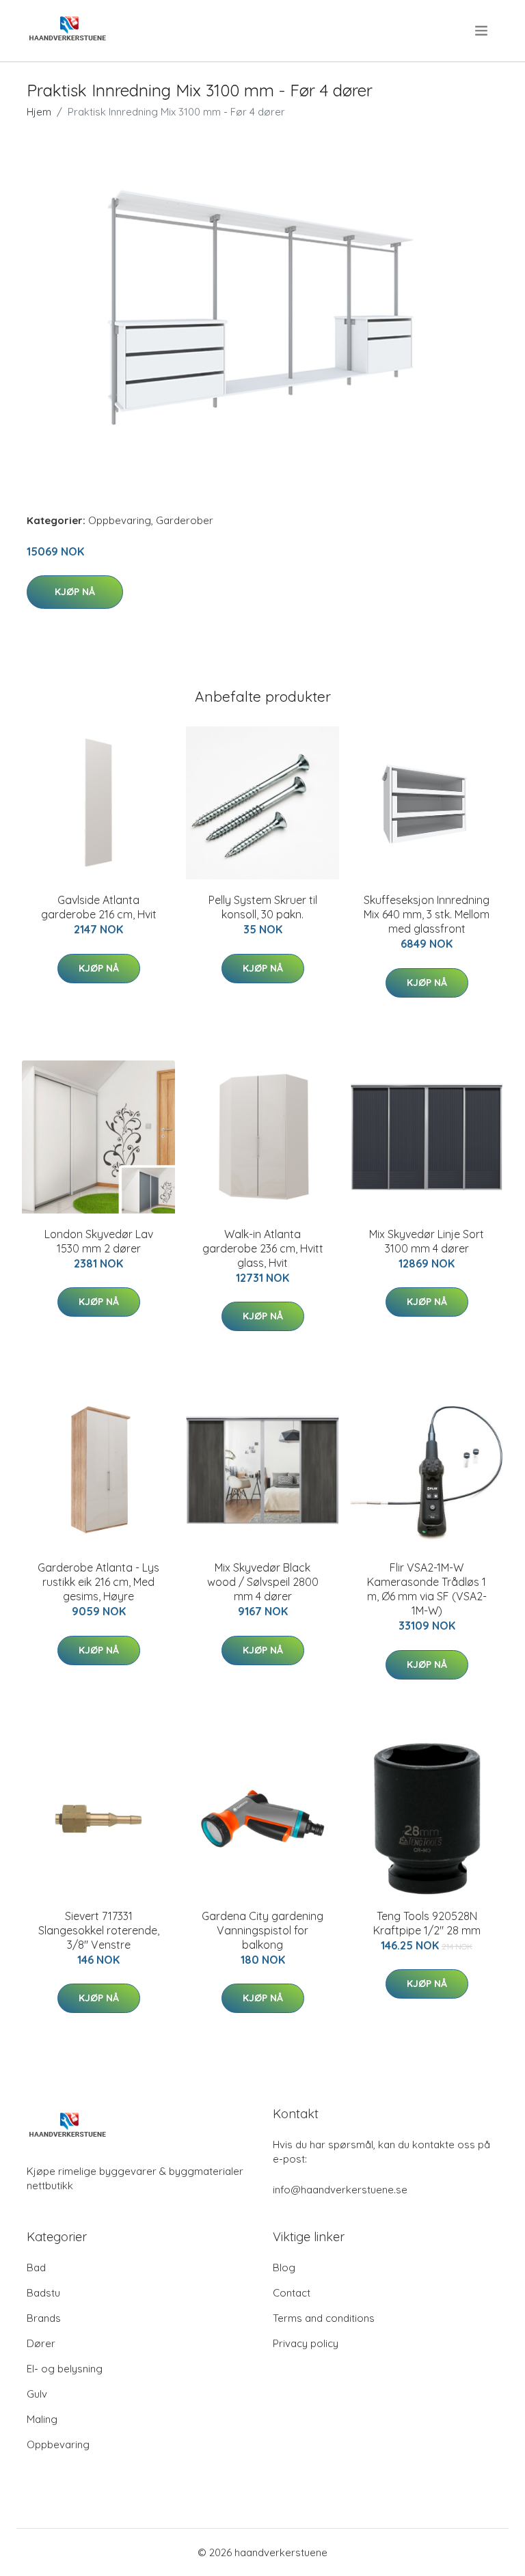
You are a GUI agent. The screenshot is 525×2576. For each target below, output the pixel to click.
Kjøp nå (75, 592)
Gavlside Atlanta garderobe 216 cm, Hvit (99, 907)
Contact (292, 2293)
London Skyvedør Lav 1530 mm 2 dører (99, 1241)
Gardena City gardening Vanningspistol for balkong (262, 1930)
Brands (44, 2318)
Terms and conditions (324, 2318)
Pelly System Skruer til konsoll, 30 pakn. (263, 907)
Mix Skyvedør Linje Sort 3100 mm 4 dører (427, 1241)
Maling (42, 2419)
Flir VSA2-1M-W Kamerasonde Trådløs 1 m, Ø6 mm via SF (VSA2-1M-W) (427, 1589)
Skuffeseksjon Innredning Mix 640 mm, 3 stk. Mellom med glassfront (427, 914)
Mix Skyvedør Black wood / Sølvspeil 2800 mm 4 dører (263, 1582)
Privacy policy (306, 2343)
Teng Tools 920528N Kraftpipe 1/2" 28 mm (427, 1923)
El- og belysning (65, 2369)
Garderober (185, 520)
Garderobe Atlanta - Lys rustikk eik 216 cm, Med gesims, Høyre (98, 1582)
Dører (41, 2343)
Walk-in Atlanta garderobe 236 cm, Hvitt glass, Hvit (263, 1248)
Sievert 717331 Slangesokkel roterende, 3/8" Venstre (99, 1930)
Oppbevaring (120, 520)
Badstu (43, 2293)
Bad (36, 2267)
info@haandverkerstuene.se (340, 2190)
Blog (284, 2267)
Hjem (39, 112)
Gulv (37, 2394)
